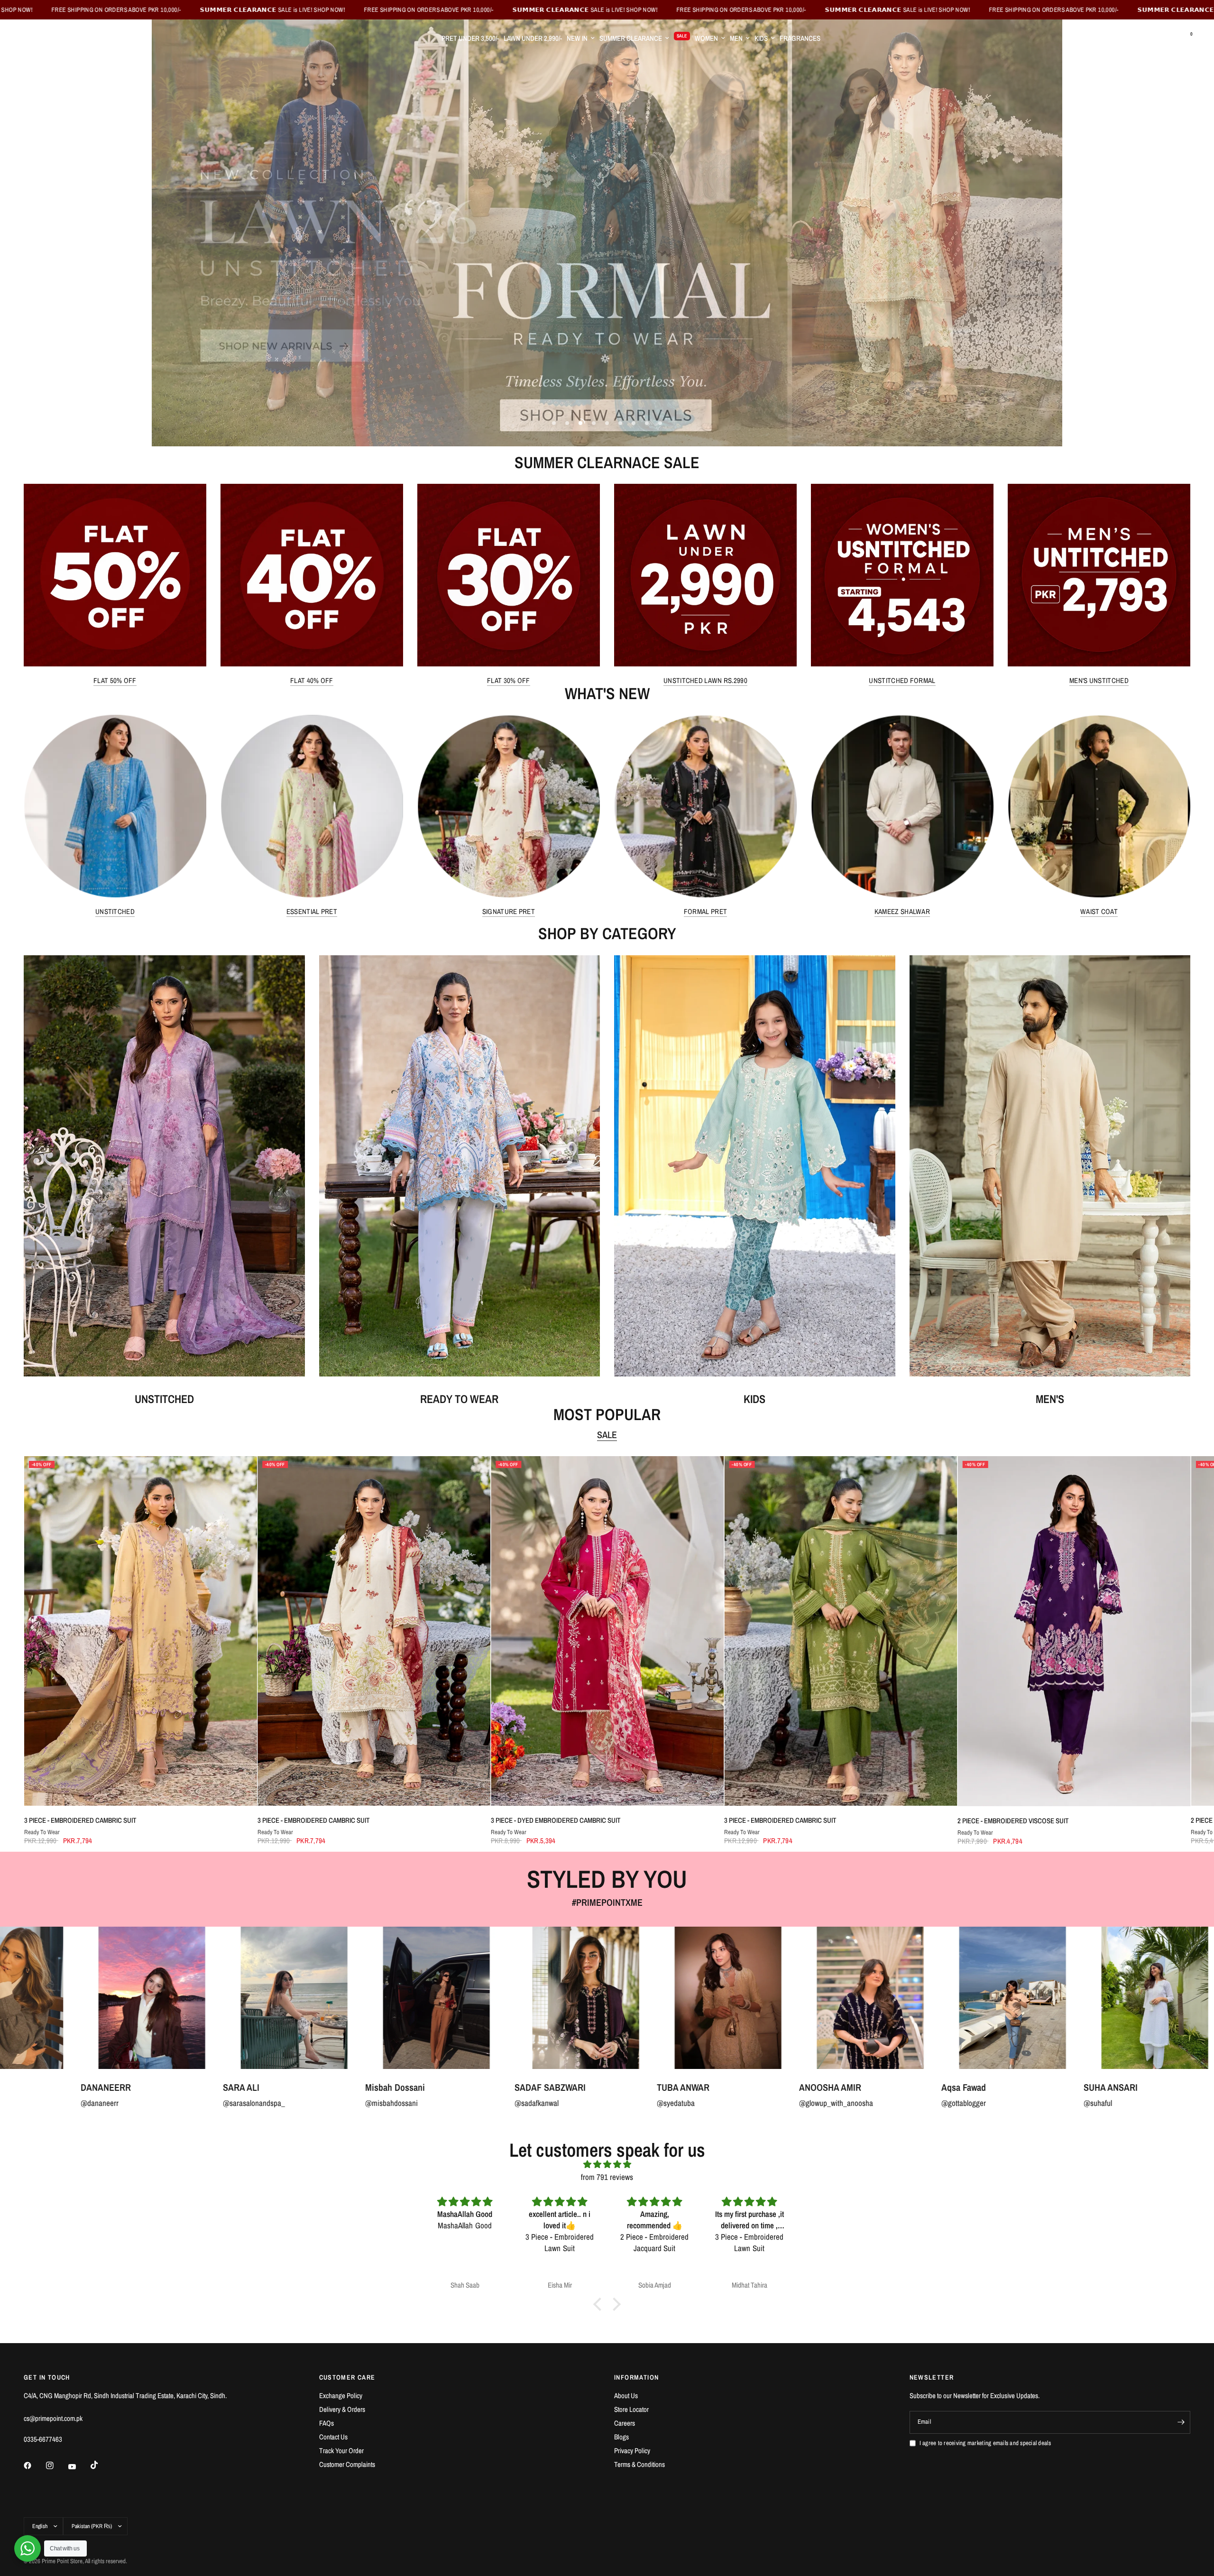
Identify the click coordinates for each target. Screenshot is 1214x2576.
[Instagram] (56, 2465)
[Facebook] (34, 2465)
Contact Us (333, 2437)
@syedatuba (31, 2103)
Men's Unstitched (1099, 680)
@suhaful (453, 2103)
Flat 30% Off (509, 680)
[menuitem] (470, 38)
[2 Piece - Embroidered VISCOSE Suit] (1074, 1631)
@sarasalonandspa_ (1039, 2103)
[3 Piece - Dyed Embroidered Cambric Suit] (607, 1631)
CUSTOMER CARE (347, 2377)
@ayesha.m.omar (750, 2103)
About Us (626, 2396)
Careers (625, 2423)
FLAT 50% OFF (115, 680)
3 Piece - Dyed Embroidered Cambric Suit (555, 1820)
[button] (600, 2304)
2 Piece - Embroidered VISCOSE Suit (1013, 1821)
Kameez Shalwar (902, 911)
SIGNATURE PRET (509, 911)
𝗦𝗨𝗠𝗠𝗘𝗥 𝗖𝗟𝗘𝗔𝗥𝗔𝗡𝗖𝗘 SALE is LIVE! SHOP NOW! (165, 10)
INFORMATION (636, 2377)
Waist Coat (1099, 911)
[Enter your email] (1181, 2422)
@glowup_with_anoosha (191, 2103)
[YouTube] (79, 2466)
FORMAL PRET (705, 911)
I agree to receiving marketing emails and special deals (985, 2443)
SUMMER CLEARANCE (631, 38)
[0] (1183, 38)
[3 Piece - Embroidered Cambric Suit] (140, 1631)
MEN (736, 38)
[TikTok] (101, 2465)
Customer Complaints (347, 2464)
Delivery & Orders (342, 2409)
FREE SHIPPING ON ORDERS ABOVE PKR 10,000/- (321, 10)
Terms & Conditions (639, 2464)
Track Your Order (341, 2451)
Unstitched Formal (902, 680)
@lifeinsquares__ (607, 2103)
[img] (607, 2164)
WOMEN (706, 38)
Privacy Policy (632, 2451)
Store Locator (631, 2409)
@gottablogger (319, 2103)
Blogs (621, 2437)
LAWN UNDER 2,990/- (533, 38)
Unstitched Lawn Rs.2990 (705, 680)
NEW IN (577, 38)
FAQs (326, 2423)
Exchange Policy (341, 2396)
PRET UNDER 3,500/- (470, 38)
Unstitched (115, 911)
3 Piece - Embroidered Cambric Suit (80, 1820)
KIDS (761, 38)
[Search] (1166, 38)
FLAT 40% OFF (312, 680)
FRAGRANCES (800, 38)
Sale (607, 1435)
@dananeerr (884, 2103)
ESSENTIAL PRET (312, 911)
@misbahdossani (1176, 2103)
